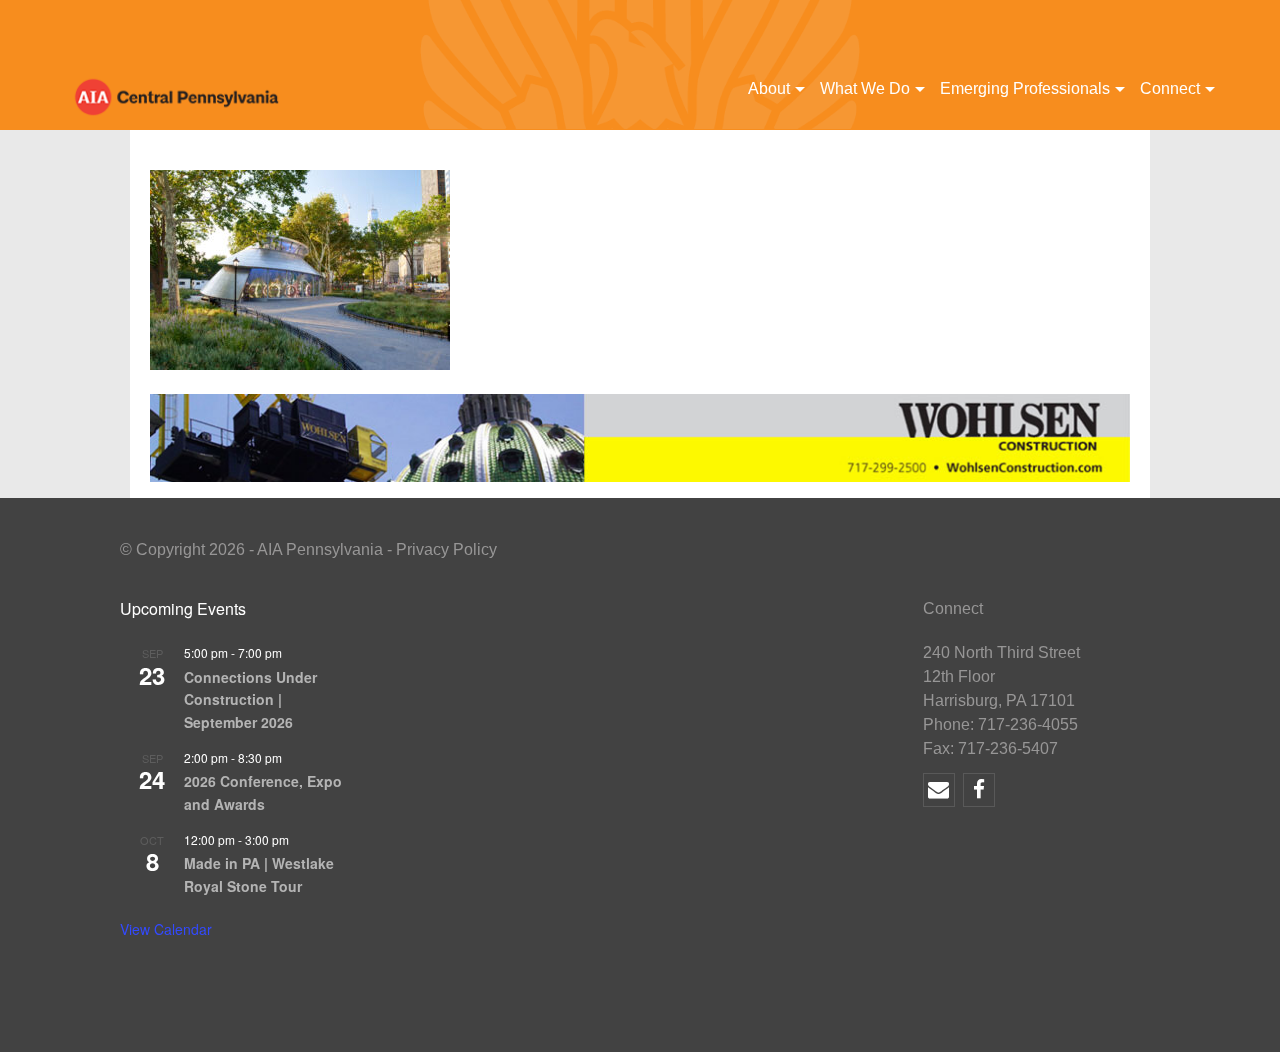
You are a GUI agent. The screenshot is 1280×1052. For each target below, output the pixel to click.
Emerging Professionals (1025, 88)
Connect (1170, 88)
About (769, 88)
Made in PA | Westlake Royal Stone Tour (259, 874)
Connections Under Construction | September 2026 (250, 699)
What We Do (865, 88)
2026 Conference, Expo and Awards (263, 792)
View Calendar (166, 929)
